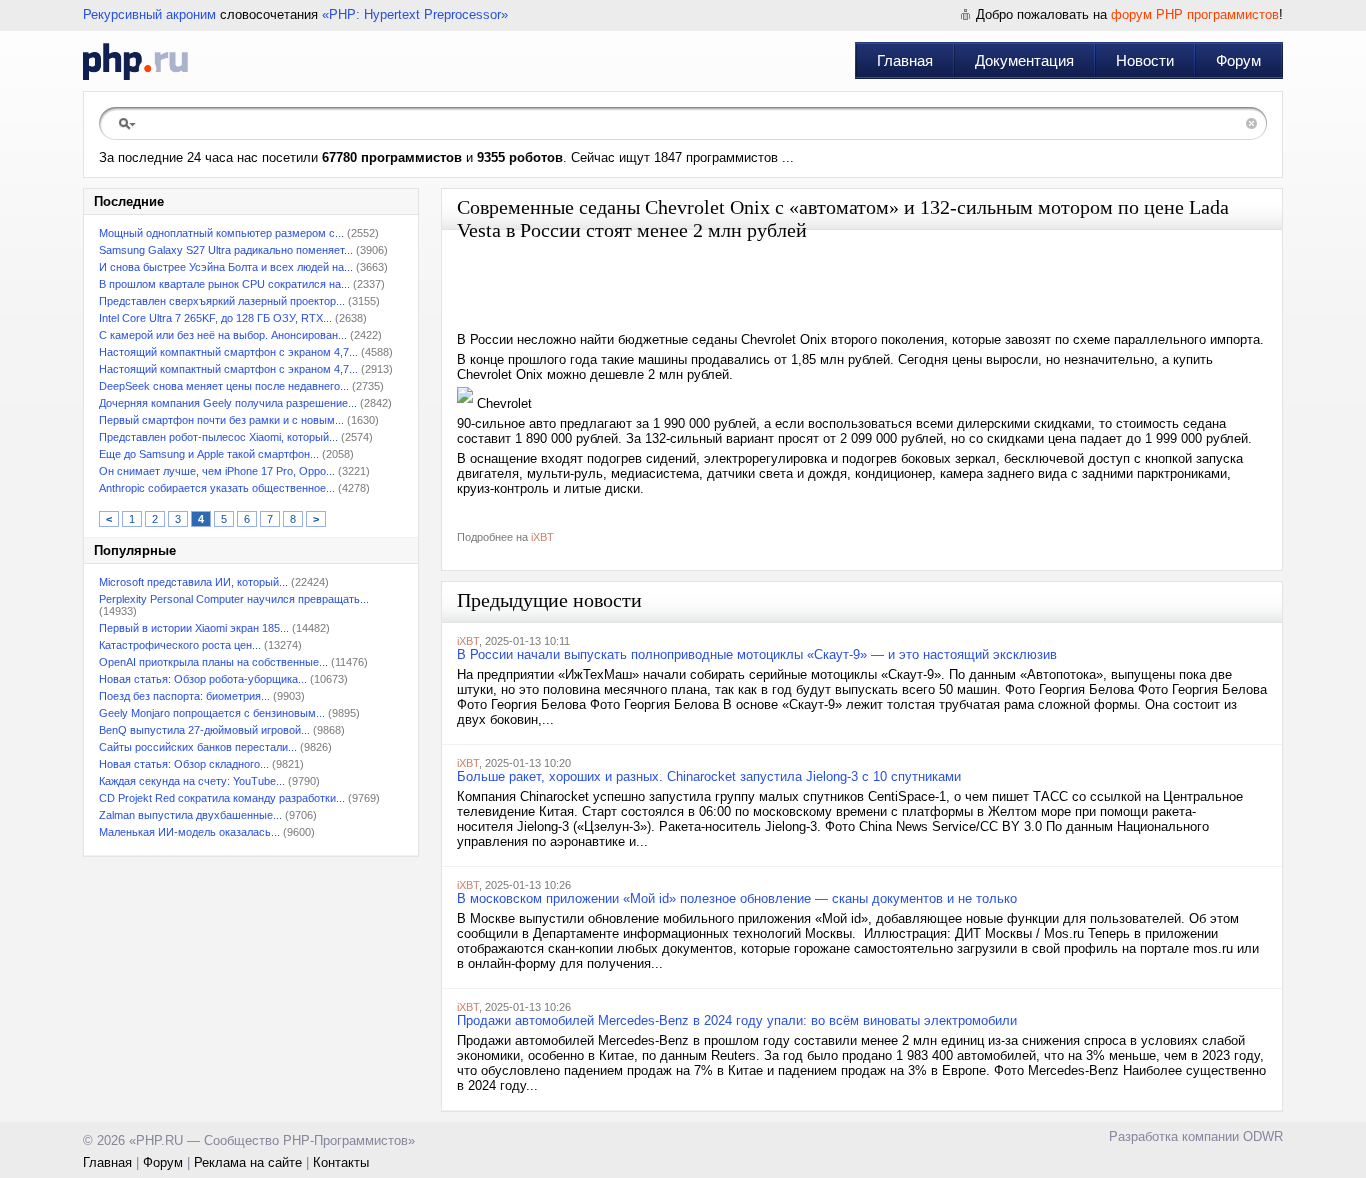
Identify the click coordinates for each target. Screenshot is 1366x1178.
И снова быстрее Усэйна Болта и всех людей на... (226, 267)
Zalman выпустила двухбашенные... (190, 815)
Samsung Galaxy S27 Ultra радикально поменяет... (226, 250)
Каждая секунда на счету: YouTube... (192, 781)
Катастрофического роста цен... (180, 645)
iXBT (542, 537)
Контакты (341, 1162)
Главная (905, 60)
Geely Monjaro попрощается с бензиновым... (212, 713)
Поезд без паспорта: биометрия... (184, 696)
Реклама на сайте (248, 1162)
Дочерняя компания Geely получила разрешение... (228, 403)
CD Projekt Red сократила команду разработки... (222, 798)
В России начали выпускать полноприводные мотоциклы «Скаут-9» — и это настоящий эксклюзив (757, 654)
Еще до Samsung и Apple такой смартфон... (209, 454)
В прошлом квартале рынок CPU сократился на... (224, 284)
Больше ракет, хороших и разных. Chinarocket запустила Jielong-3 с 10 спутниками (709, 776)
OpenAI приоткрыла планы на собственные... (213, 662)
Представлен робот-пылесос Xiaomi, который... (218, 437)
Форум (1238, 60)
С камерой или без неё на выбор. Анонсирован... (223, 335)
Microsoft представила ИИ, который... (193, 582)
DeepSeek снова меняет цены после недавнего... (224, 386)
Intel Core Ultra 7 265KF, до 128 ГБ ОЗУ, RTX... (215, 318)
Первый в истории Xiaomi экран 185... (194, 628)
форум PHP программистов (1195, 14)
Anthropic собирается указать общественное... (217, 488)
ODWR (1263, 1136)
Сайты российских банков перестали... (198, 747)
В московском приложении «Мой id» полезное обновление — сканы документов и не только (737, 898)
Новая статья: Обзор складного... (184, 764)
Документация (1024, 60)
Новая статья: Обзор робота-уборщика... (203, 679)
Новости (1145, 60)
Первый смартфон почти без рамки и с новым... (221, 420)
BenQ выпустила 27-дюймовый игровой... (204, 730)
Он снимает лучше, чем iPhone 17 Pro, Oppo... (217, 471)
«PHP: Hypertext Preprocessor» (415, 14)
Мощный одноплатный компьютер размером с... (221, 233)
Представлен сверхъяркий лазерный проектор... (222, 301)
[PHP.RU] (135, 61)
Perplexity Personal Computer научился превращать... (234, 599)
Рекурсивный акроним (149, 14)
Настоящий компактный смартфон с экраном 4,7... (228, 352)
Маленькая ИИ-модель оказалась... (189, 832)
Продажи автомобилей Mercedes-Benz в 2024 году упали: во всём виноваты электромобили (737, 1020)
